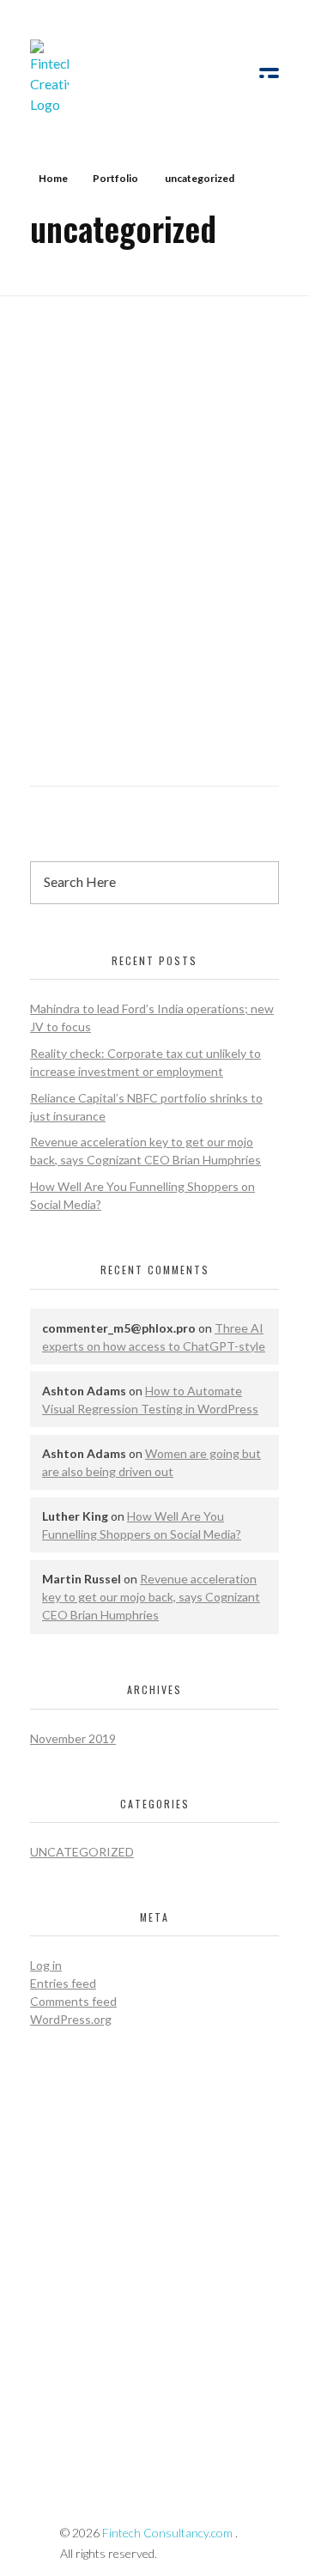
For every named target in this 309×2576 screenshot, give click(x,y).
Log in (46, 1965)
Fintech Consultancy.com (167, 2533)
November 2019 (73, 1738)
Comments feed (73, 2001)
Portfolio (115, 178)
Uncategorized (82, 1852)
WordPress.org (71, 2019)
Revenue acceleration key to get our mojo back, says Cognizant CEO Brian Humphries (151, 1597)
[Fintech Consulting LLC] (102, 77)
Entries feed (63, 1983)
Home (53, 178)
